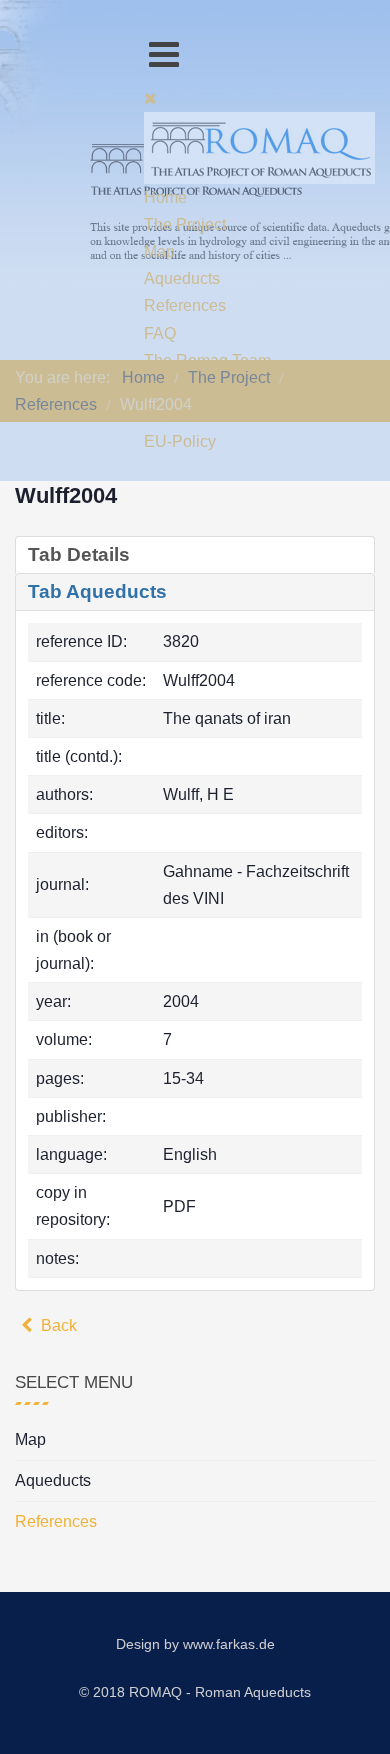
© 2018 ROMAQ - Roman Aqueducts (195, 1692)
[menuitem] (165, 197)
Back (57, 1325)
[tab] (195, 555)
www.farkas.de (229, 1644)
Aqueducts (53, 1480)
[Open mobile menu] (164, 54)
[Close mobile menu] (150, 98)
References (56, 1521)
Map (30, 1439)
